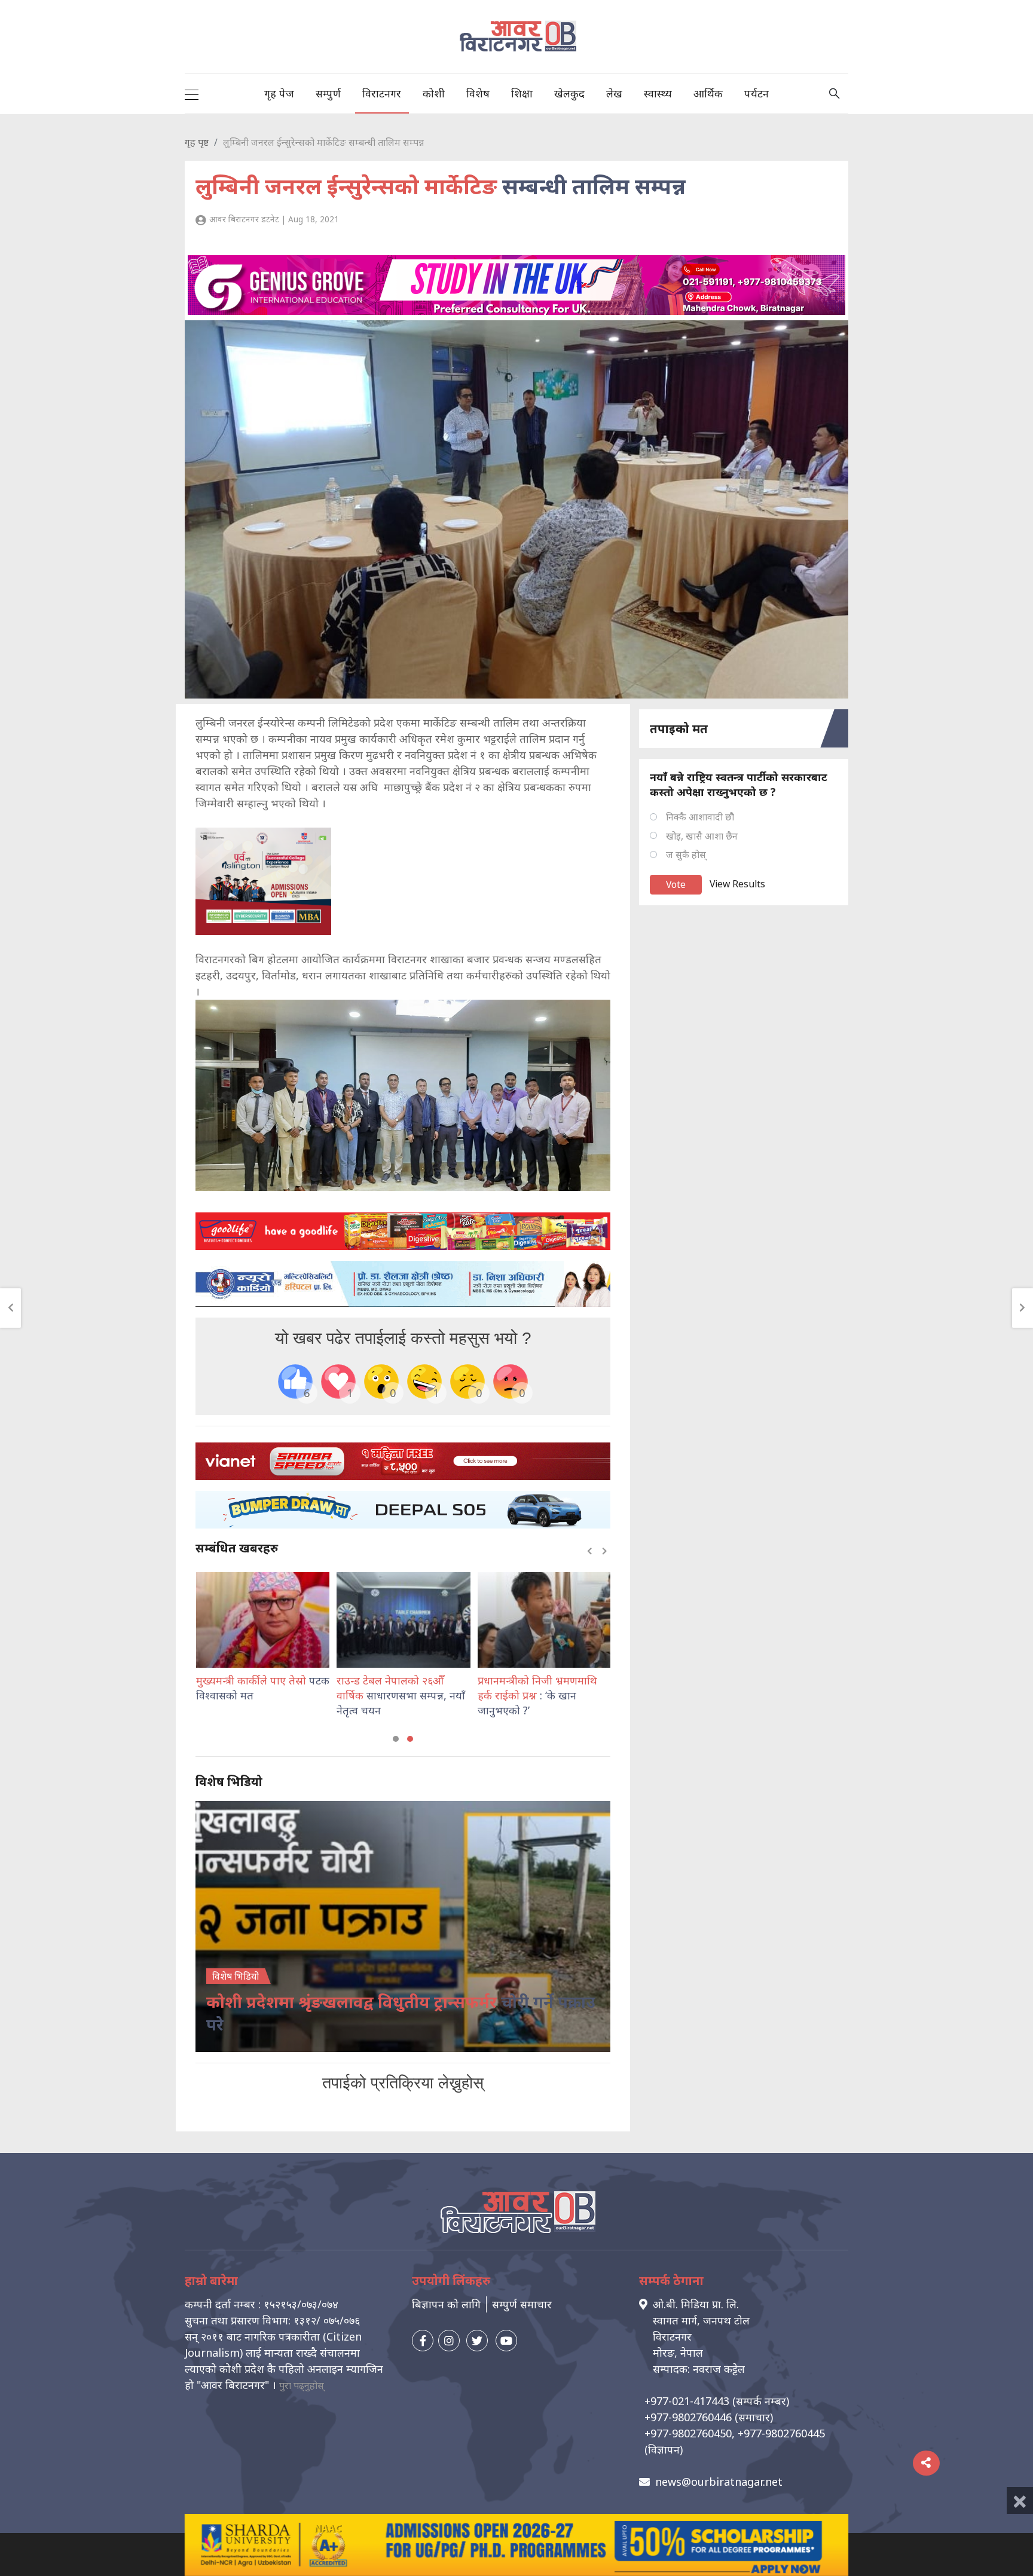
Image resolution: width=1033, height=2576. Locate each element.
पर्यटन (757, 93)
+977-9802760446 (688, 2417)
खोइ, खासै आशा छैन (702, 836)
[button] (396, 1739)
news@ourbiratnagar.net (719, 2482)
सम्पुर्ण (328, 93)
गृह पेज (279, 93)
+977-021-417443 (687, 2401)
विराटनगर (382, 93)
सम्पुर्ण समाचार (522, 2304)
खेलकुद (569, 93)
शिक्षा (522, 93)
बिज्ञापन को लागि (446, 2304)
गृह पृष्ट (197, 142)
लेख (614, 93)
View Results (737, 884)
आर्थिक (708, 93)
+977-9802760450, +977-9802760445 (735, 2433)
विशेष (478, 93)
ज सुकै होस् (686, 854)
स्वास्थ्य (658, 93)
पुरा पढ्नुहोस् (302, 2385)
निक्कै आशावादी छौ (700, 817)
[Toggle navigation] (192, 93)
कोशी (434, 93)
